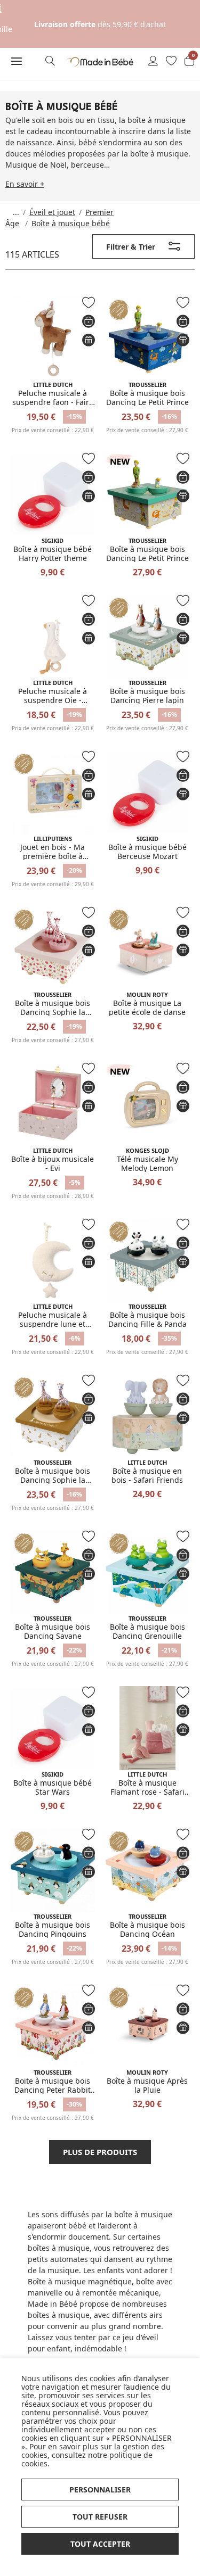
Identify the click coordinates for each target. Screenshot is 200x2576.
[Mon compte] (153, 62)
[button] (17, 61)
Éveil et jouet (52, 212)
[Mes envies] (171, 62)
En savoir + (25, 184)
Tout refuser (100, 2517)
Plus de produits (100, 2152)
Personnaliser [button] (100, 2490)
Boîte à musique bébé (71, 223)
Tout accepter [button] (100, 2544)
